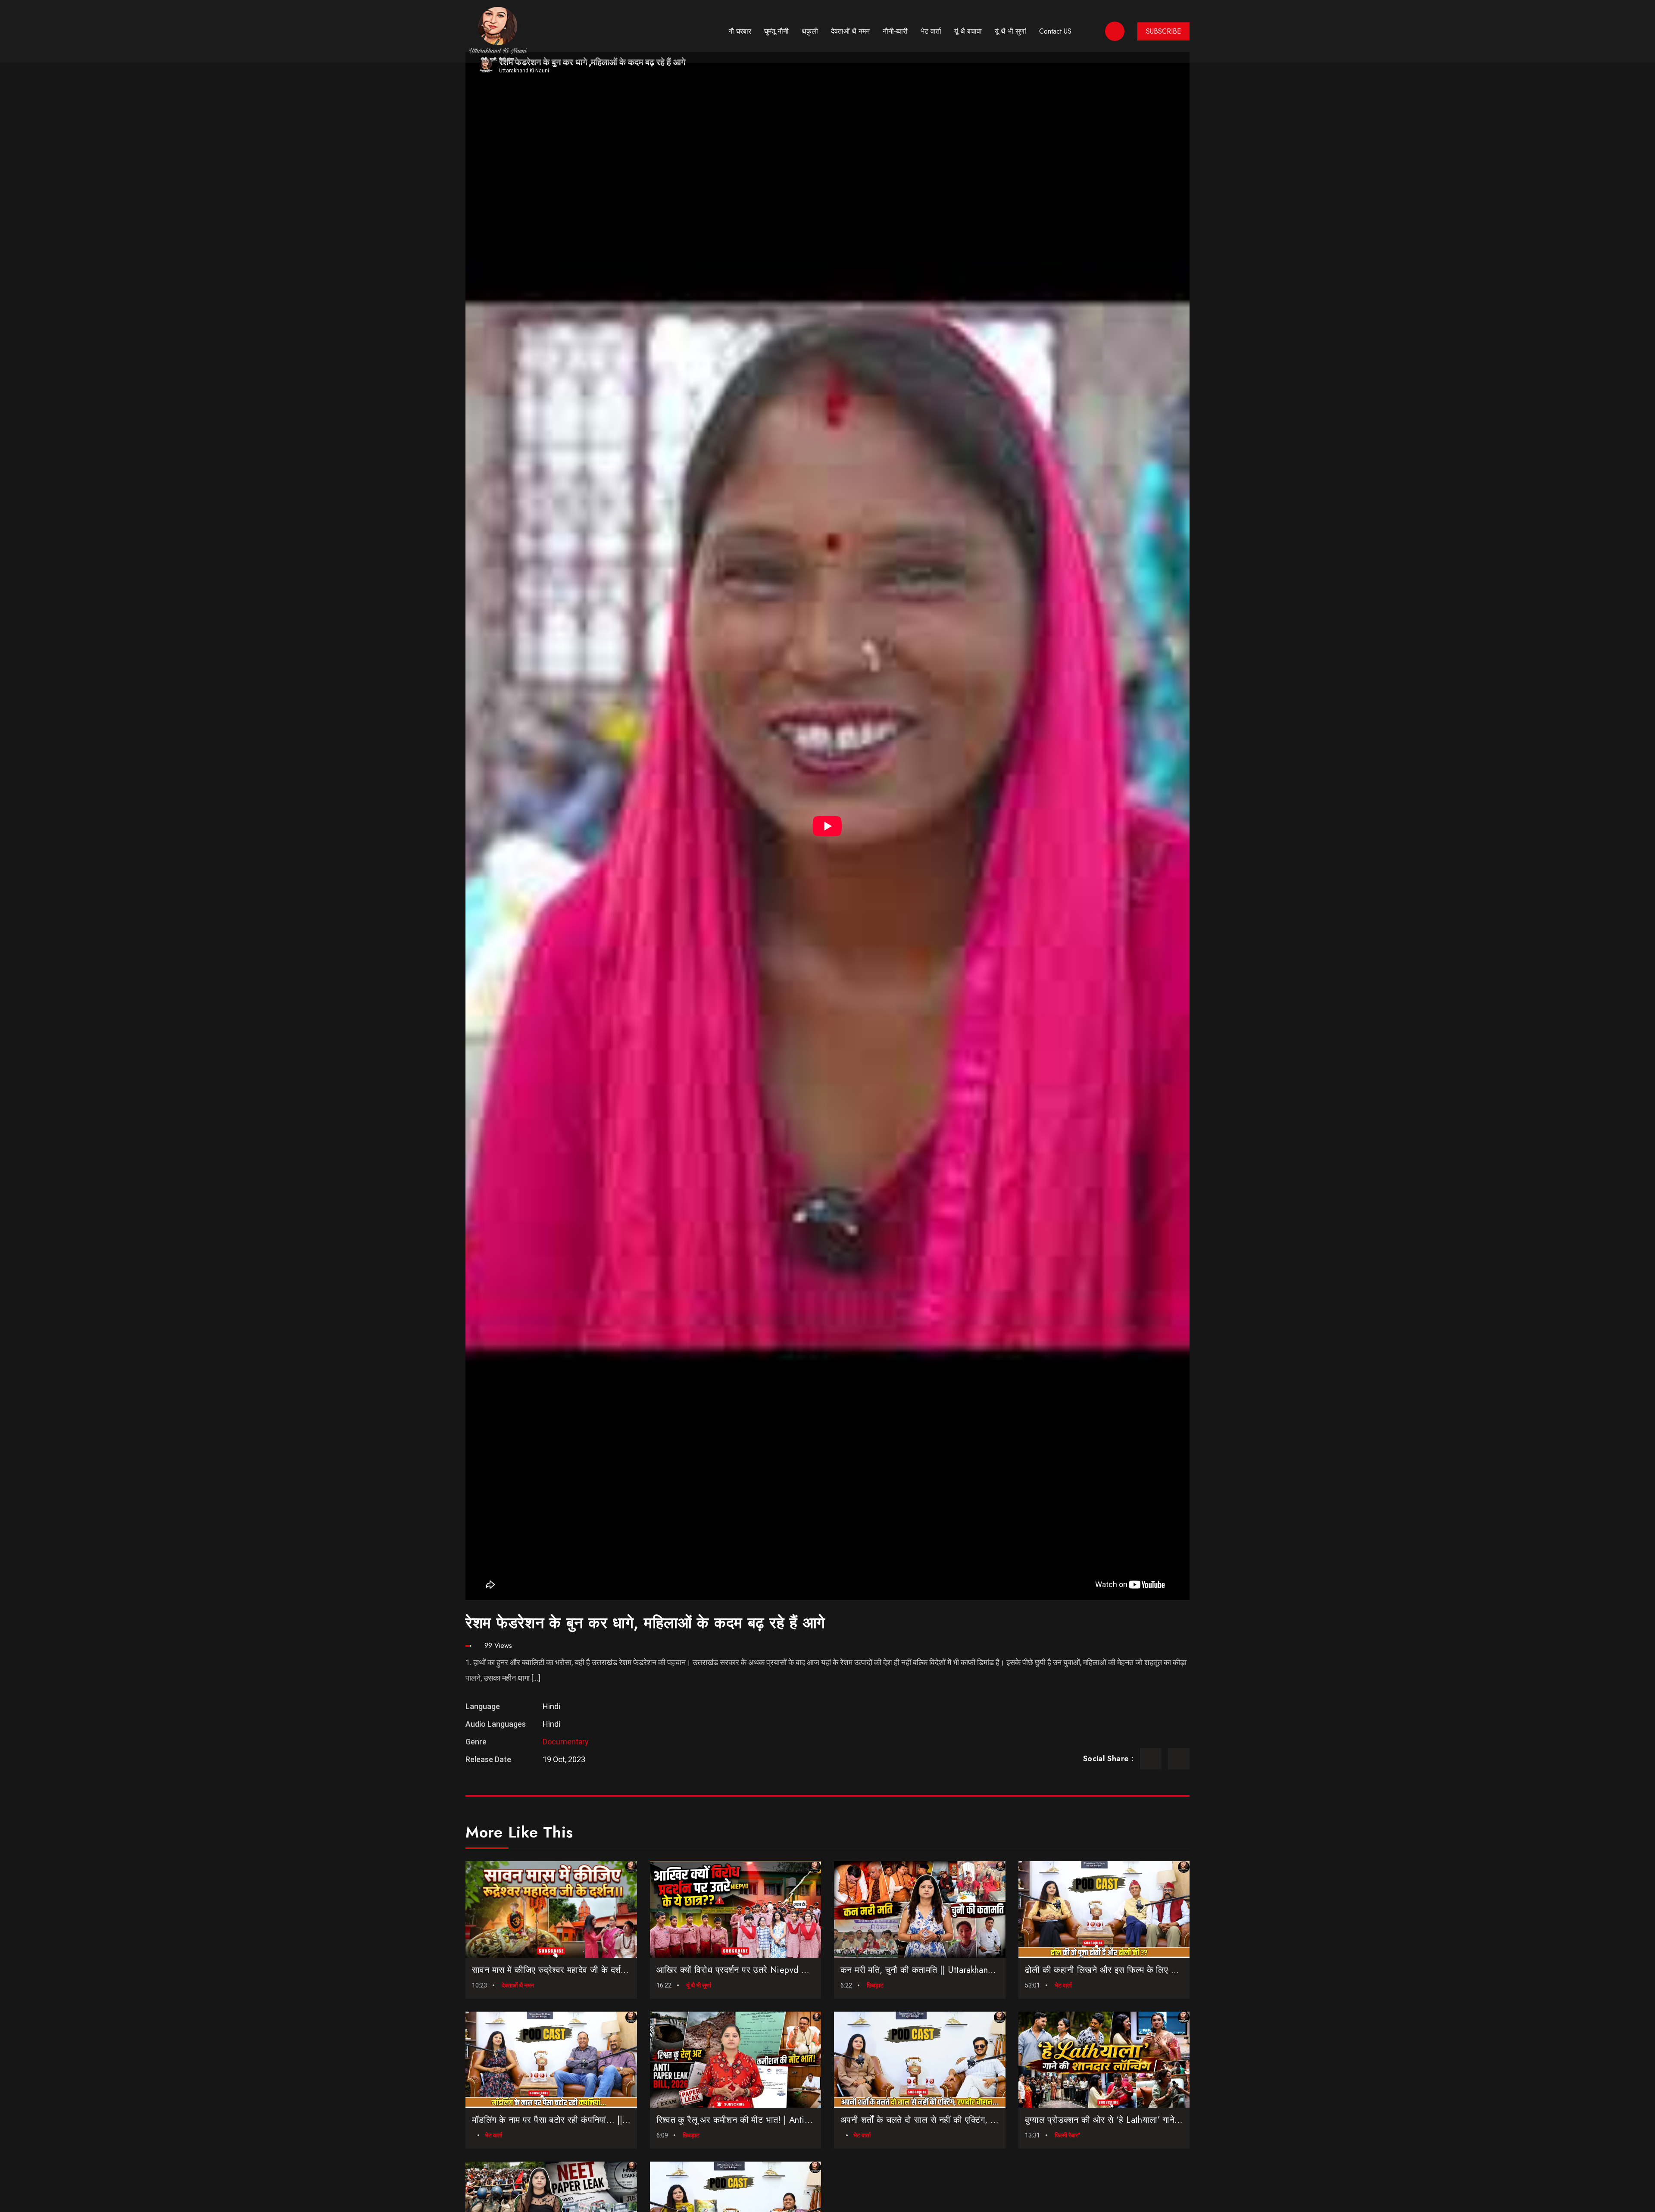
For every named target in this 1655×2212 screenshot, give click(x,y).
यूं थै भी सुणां (1010, 31)
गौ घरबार (740, 31)
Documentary (566, 1742)
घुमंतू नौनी (776, 31)
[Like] (584, 1948)
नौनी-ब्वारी (895, 31)
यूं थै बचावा (968, 31)
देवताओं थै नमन (850, 31)
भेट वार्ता (931, 31)
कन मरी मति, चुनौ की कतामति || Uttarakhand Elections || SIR (947, 1970)
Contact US (1055, 31)
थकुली (810, 31)
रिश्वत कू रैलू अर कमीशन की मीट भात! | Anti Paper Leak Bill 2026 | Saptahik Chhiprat (809, 2120)
